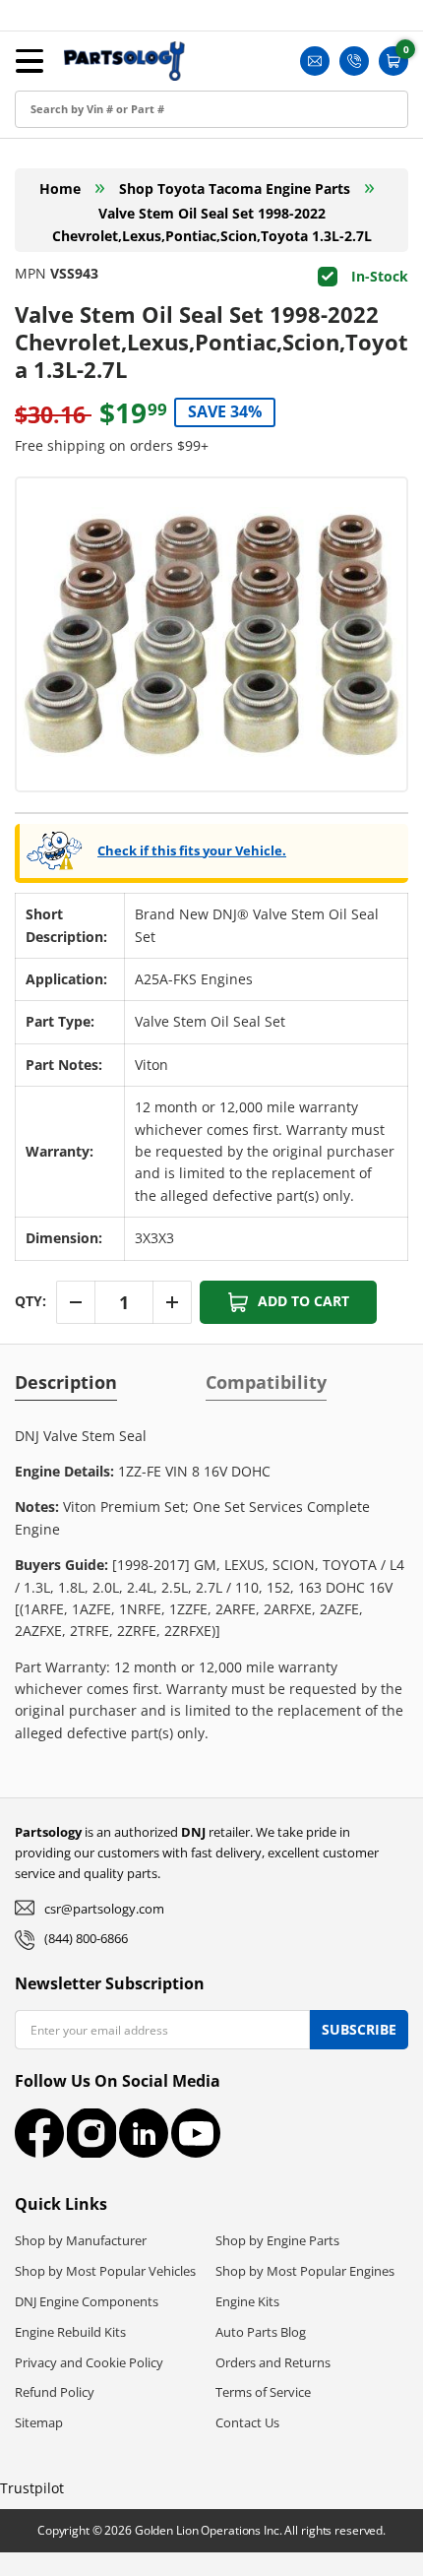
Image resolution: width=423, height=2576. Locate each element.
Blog (34, 213)
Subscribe (359, 2029)
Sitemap (39, 2422)
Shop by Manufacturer (81, 2240)
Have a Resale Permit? (95, 302)
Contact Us (247, 2422)
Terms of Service (263, 2392)
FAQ (34, 257)
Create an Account (82, 125)
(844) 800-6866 (86, 1938)
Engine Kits (247, 2301)
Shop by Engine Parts (277, 2240)
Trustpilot (32, 2488)
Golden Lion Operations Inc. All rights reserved (259, 2530)
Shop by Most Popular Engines (305, 2271)
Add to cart (303, 1301)
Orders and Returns (273, 2362)
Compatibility (266, 1382)
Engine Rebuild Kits (70, 2332)
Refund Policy (55, 2392)
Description (66, 1382)
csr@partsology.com (104, 1909)
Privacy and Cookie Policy (89, 2362)
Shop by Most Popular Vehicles (105, 2271)
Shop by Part (63, 169)
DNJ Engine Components (87, 2301)
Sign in (42, 80)
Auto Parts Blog (261, 2332)
